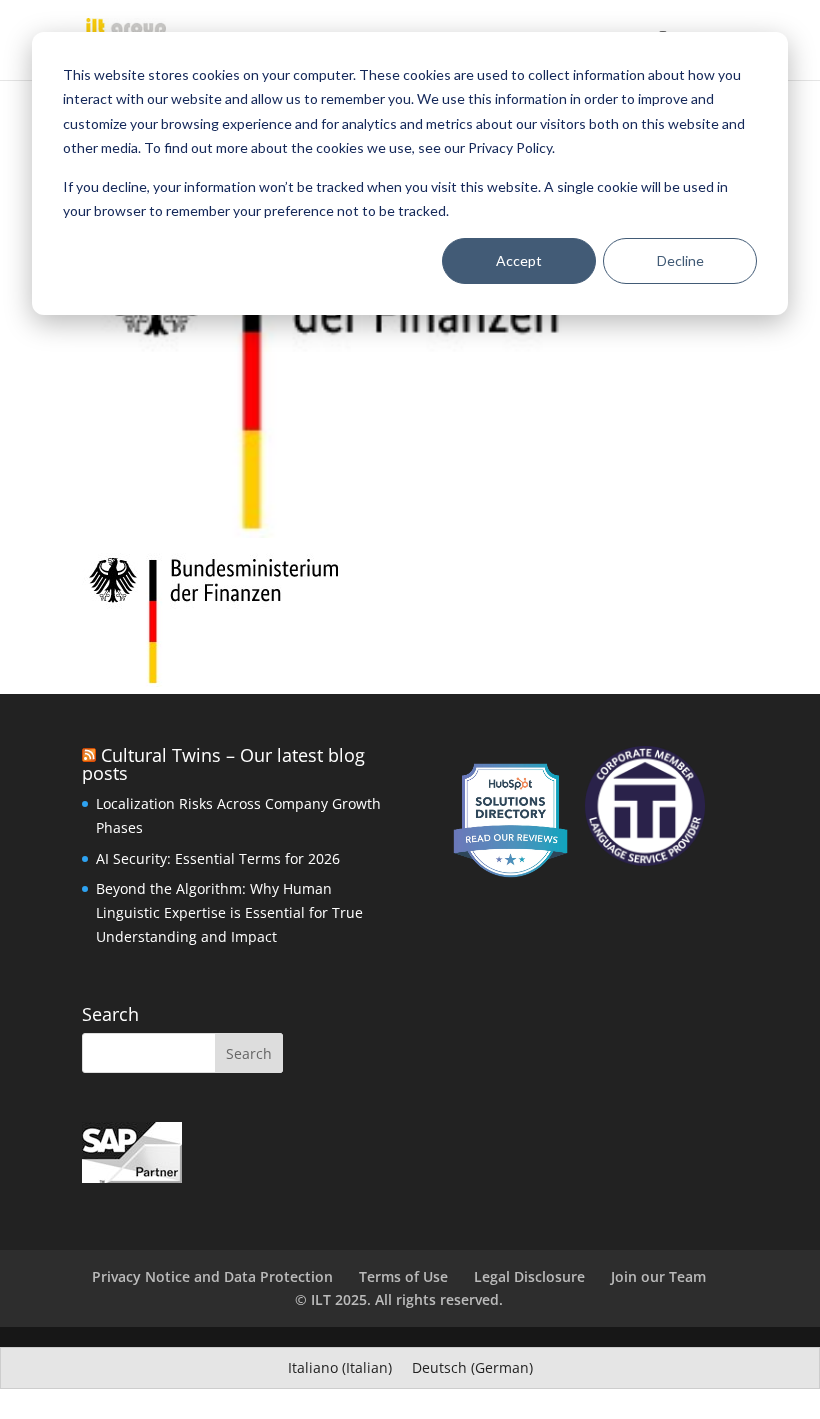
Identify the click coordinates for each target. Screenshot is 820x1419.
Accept (519, 260)
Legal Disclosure (529, 1276)
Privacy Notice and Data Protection (212, 1276)
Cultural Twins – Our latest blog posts (223, 764)
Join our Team (658, 1276)
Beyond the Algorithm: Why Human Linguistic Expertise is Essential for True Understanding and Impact (229, 912)
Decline (680, 260)
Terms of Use (403, 1276)
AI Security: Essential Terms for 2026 (218, 858)
